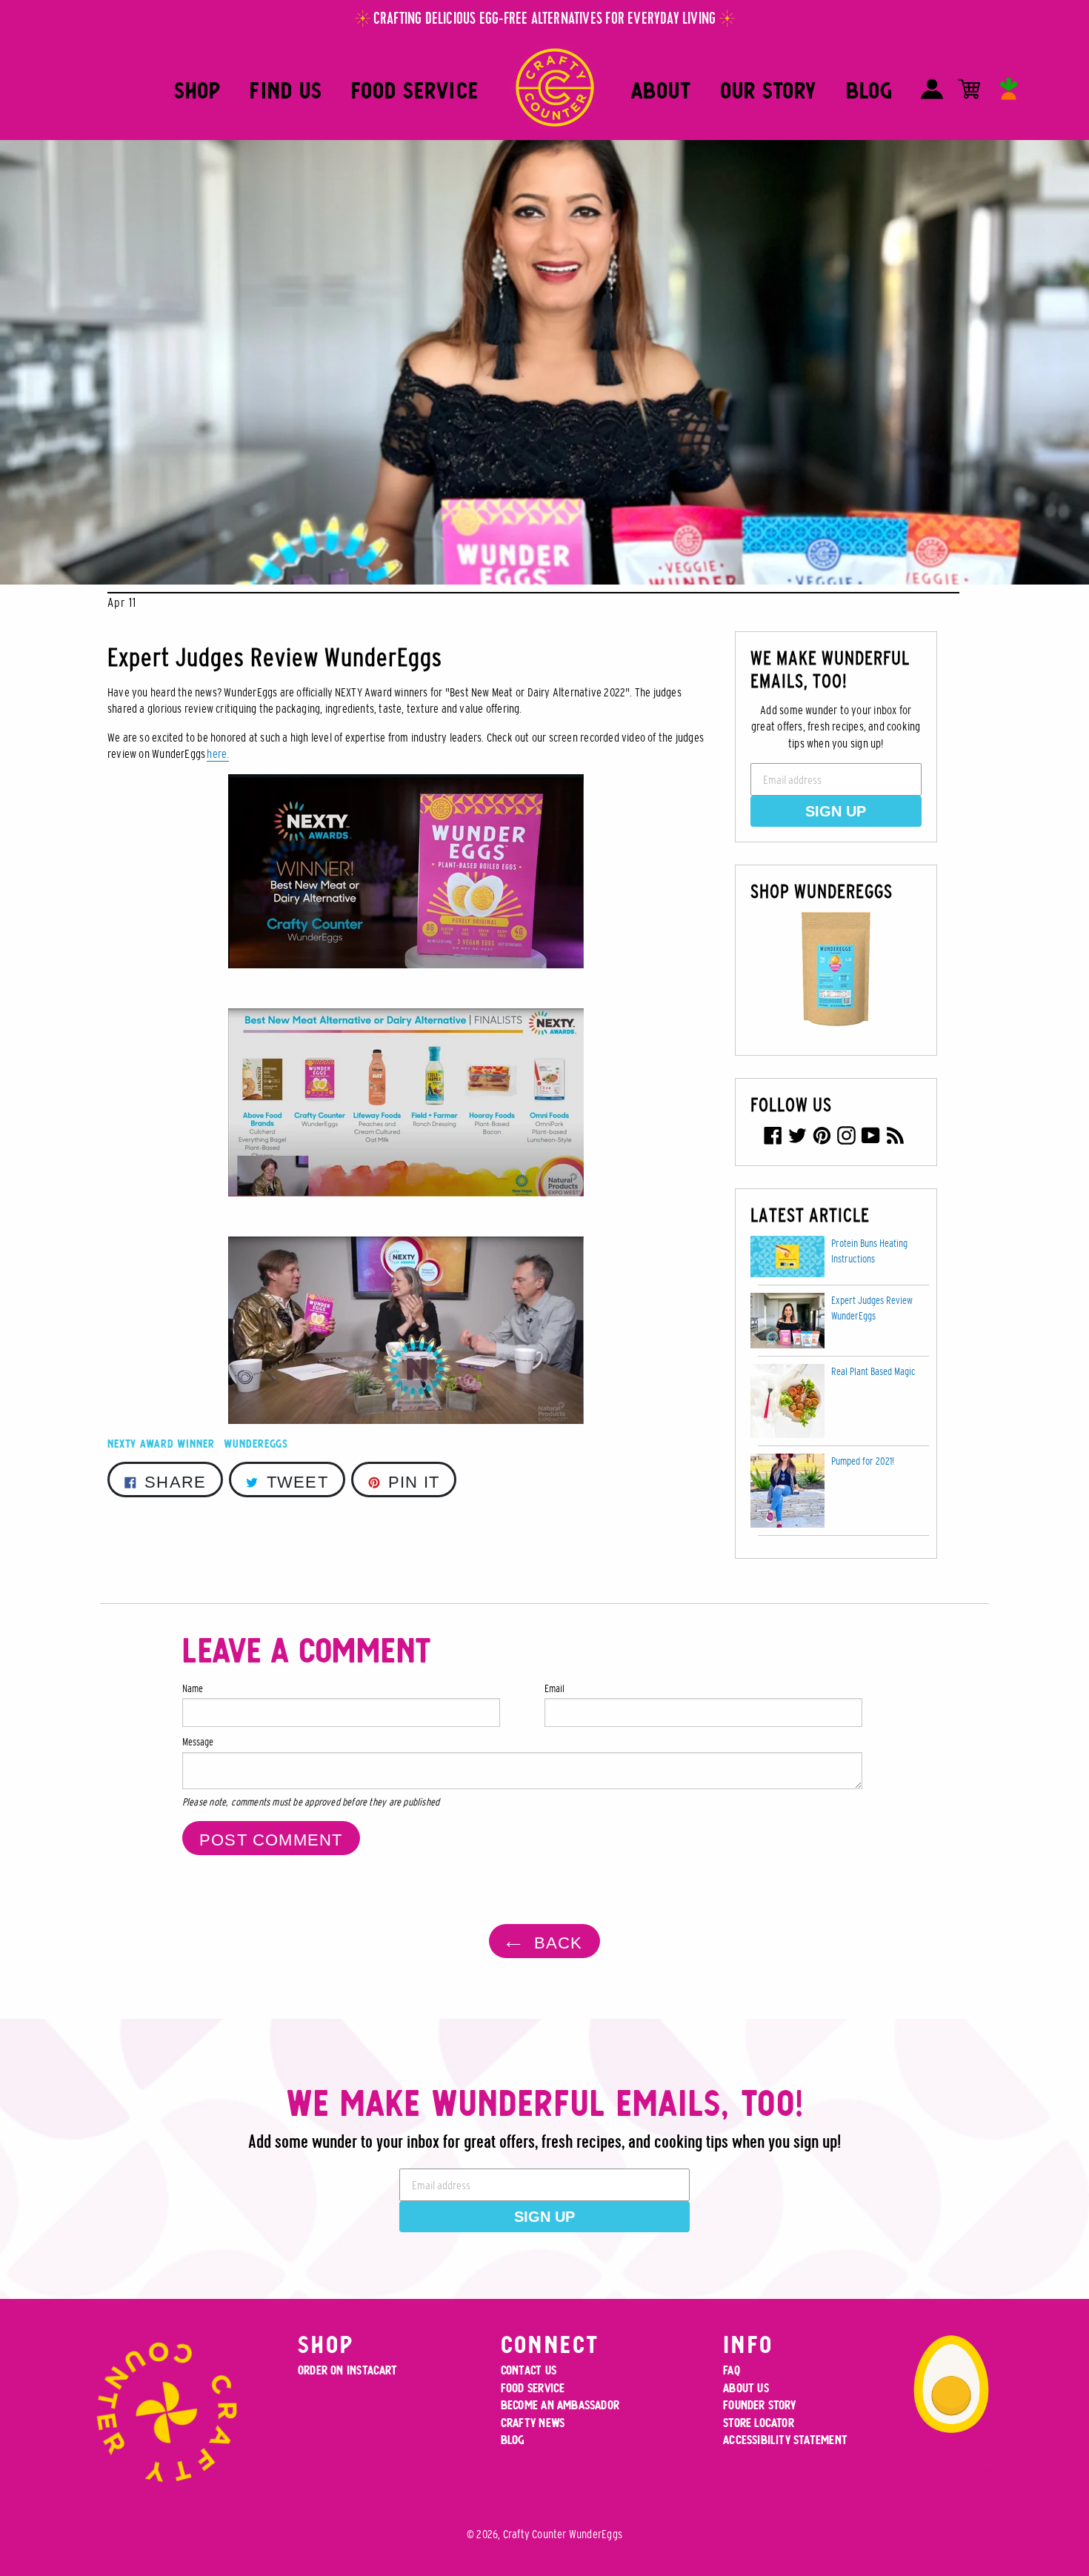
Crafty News (533, 2423)
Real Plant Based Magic (873, 1371)
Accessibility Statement (785, 2440)
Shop (197, 91)
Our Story (769, 91)
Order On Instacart (347, 2370)
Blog (869, 91)
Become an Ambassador (560, 2405)
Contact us (529, 2370)
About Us (746, 2388)
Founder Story (759, 2405)
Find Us (286, 91)
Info (748, 2344)
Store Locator (759, 2423)
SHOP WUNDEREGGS (822, 891)
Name (193, 1688)
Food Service (415, 91)
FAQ (732, 2370)
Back (555, 1943)
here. (218, 753)
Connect (550, 2344)
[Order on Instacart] (1009, 89)
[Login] (932, 89)
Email (555, 1688)
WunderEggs (256, 1444)
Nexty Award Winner (161, 1444)
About (661, 91)
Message (198, 1742)
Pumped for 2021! (863, 1461)
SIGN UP (836, 811)
